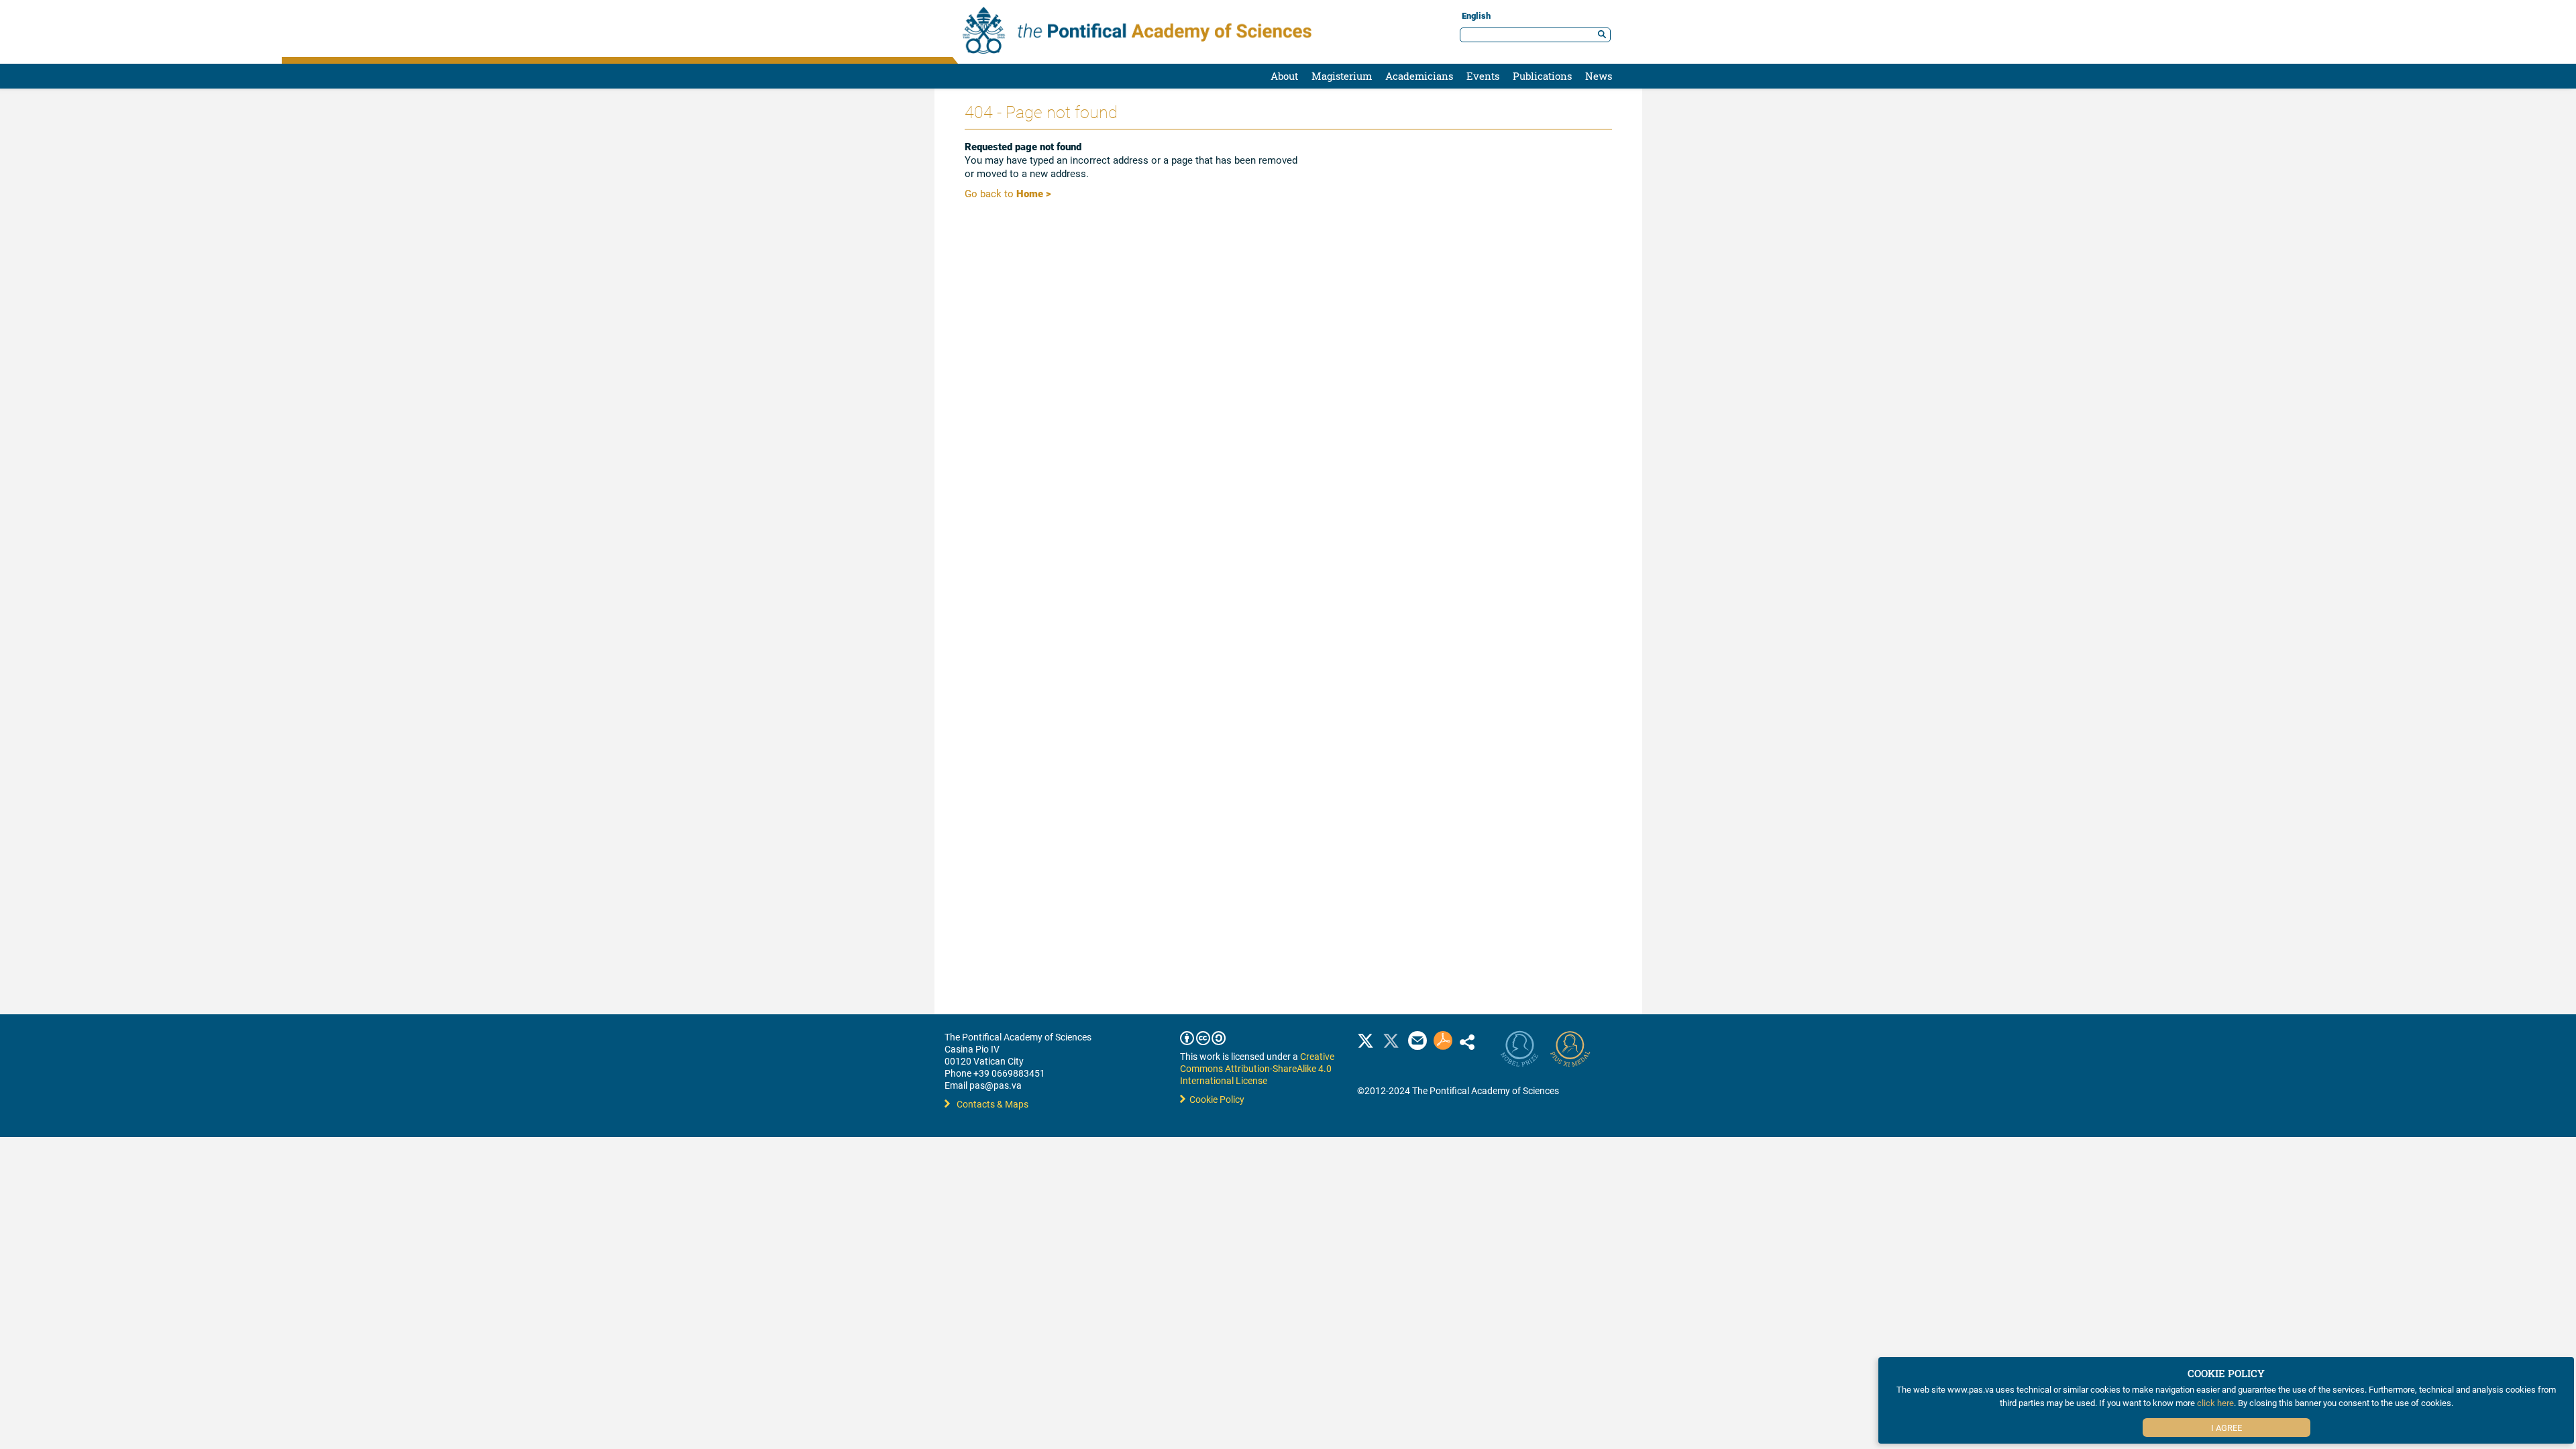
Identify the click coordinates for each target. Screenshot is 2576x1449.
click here (2215, 1403)
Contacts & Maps (992, 1104)
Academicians (1419, 76)
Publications (1542, 76)
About (1284, 76)
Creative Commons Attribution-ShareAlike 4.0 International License (1257, 1068)
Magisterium (1342, 76)
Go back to (1008, 193)
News (1599, 76)
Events (1483, 76)
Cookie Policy (1215, 1099)
